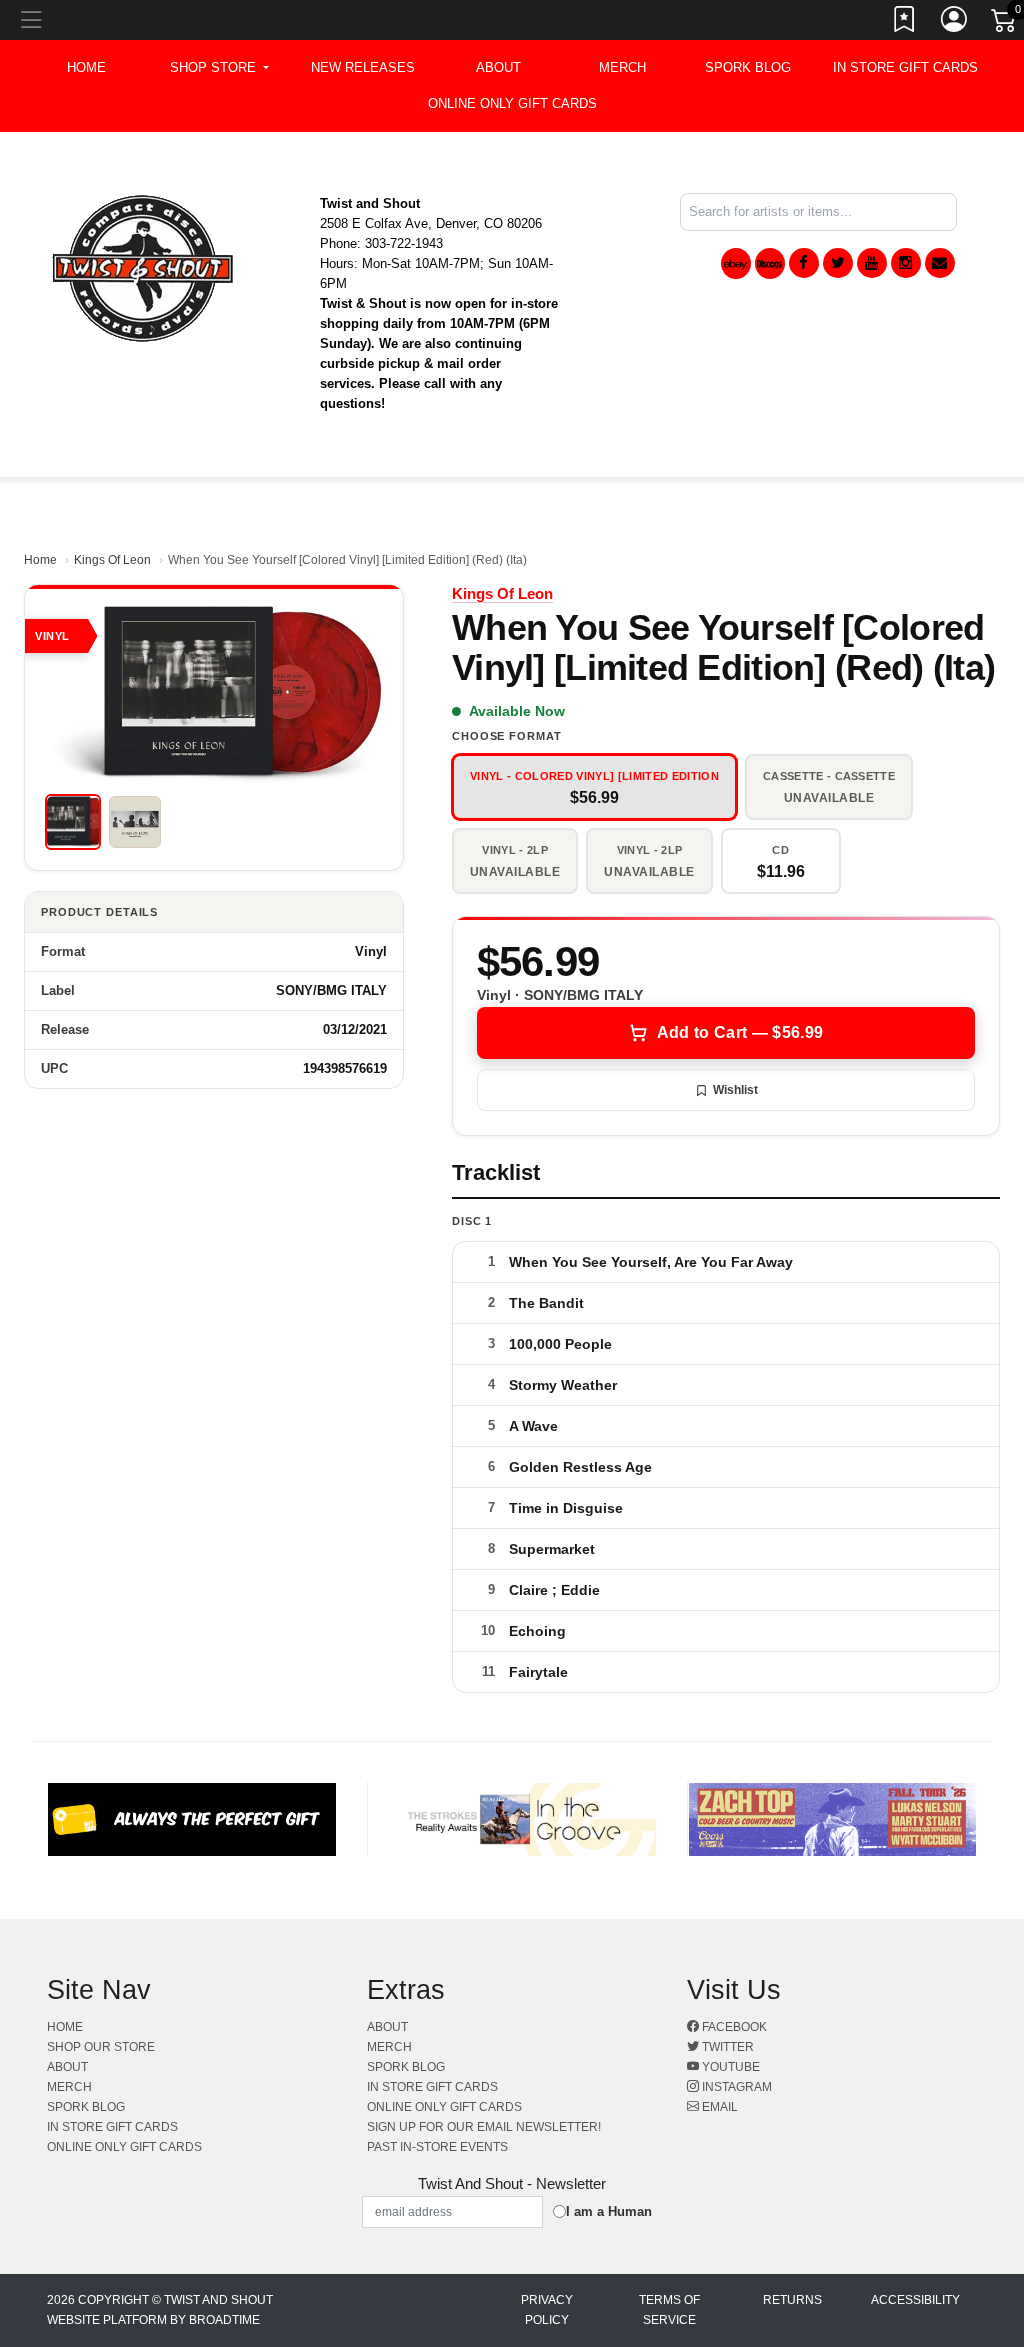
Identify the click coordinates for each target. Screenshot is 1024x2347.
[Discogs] (770, 263)
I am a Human (609, 2211)
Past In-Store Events (437, 2147)
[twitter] (838, 263)
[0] (1005, 24)
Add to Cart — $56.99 (740, 1032)
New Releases (363, 67)
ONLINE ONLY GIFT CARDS (512, 103)
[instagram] (906, 263)
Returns (792, 2300)
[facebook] (804, 263)
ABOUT (498, 67)
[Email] (940, 263)
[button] (219, 68)
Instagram (735, 2087)
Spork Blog (748, 67)
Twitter (726, 2047)
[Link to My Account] (955, 23)
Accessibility (915, 2300)
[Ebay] (736, 263)
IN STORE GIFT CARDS (905, 67)
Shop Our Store (101, 2047)
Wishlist (735, 1090)
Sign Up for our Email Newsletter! (484, 2127)
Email (718, 2107)
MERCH (622, 67)
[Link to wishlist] (905, 23)
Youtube (729, 2067)
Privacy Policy (547, 2310)
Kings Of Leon (112, 560)
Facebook (733, 2027)
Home (40, 560)
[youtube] (872, 263)
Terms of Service (669, 2310)
